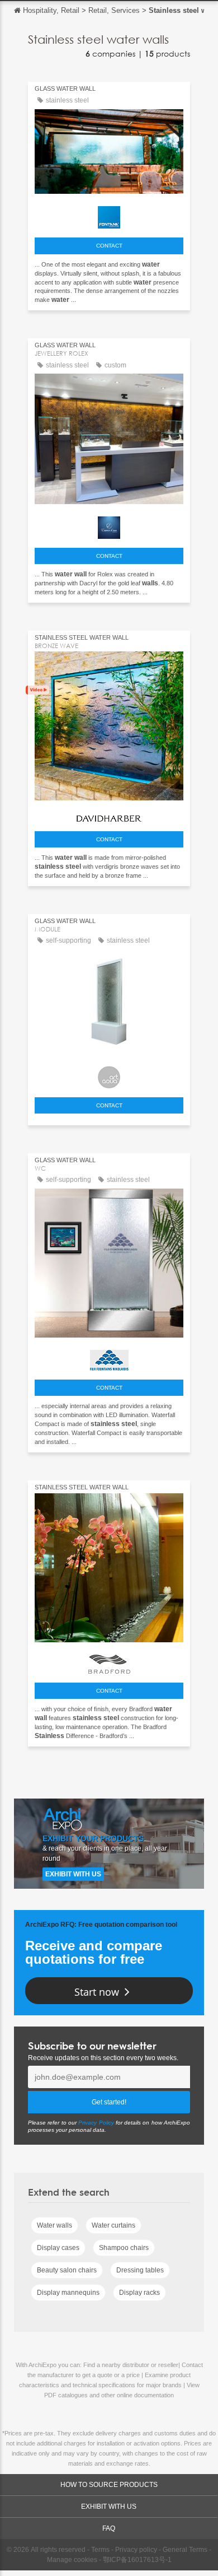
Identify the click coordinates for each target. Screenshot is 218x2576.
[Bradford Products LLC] (109, 1661)
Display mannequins (68, 2293)
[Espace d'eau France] (109, 525)
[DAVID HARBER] (109, 815)
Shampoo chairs (124, 2248)
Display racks (139, 2293)
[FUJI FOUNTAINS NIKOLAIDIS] (109, 1357)
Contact (109, 246)
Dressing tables (140, 2270)
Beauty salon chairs (67, 2270)
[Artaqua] (109, 1074)
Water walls (54, 2225)
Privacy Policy (96, 2123)
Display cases (58, 2248)
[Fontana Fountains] (109, 215)
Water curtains (113, 2225)
